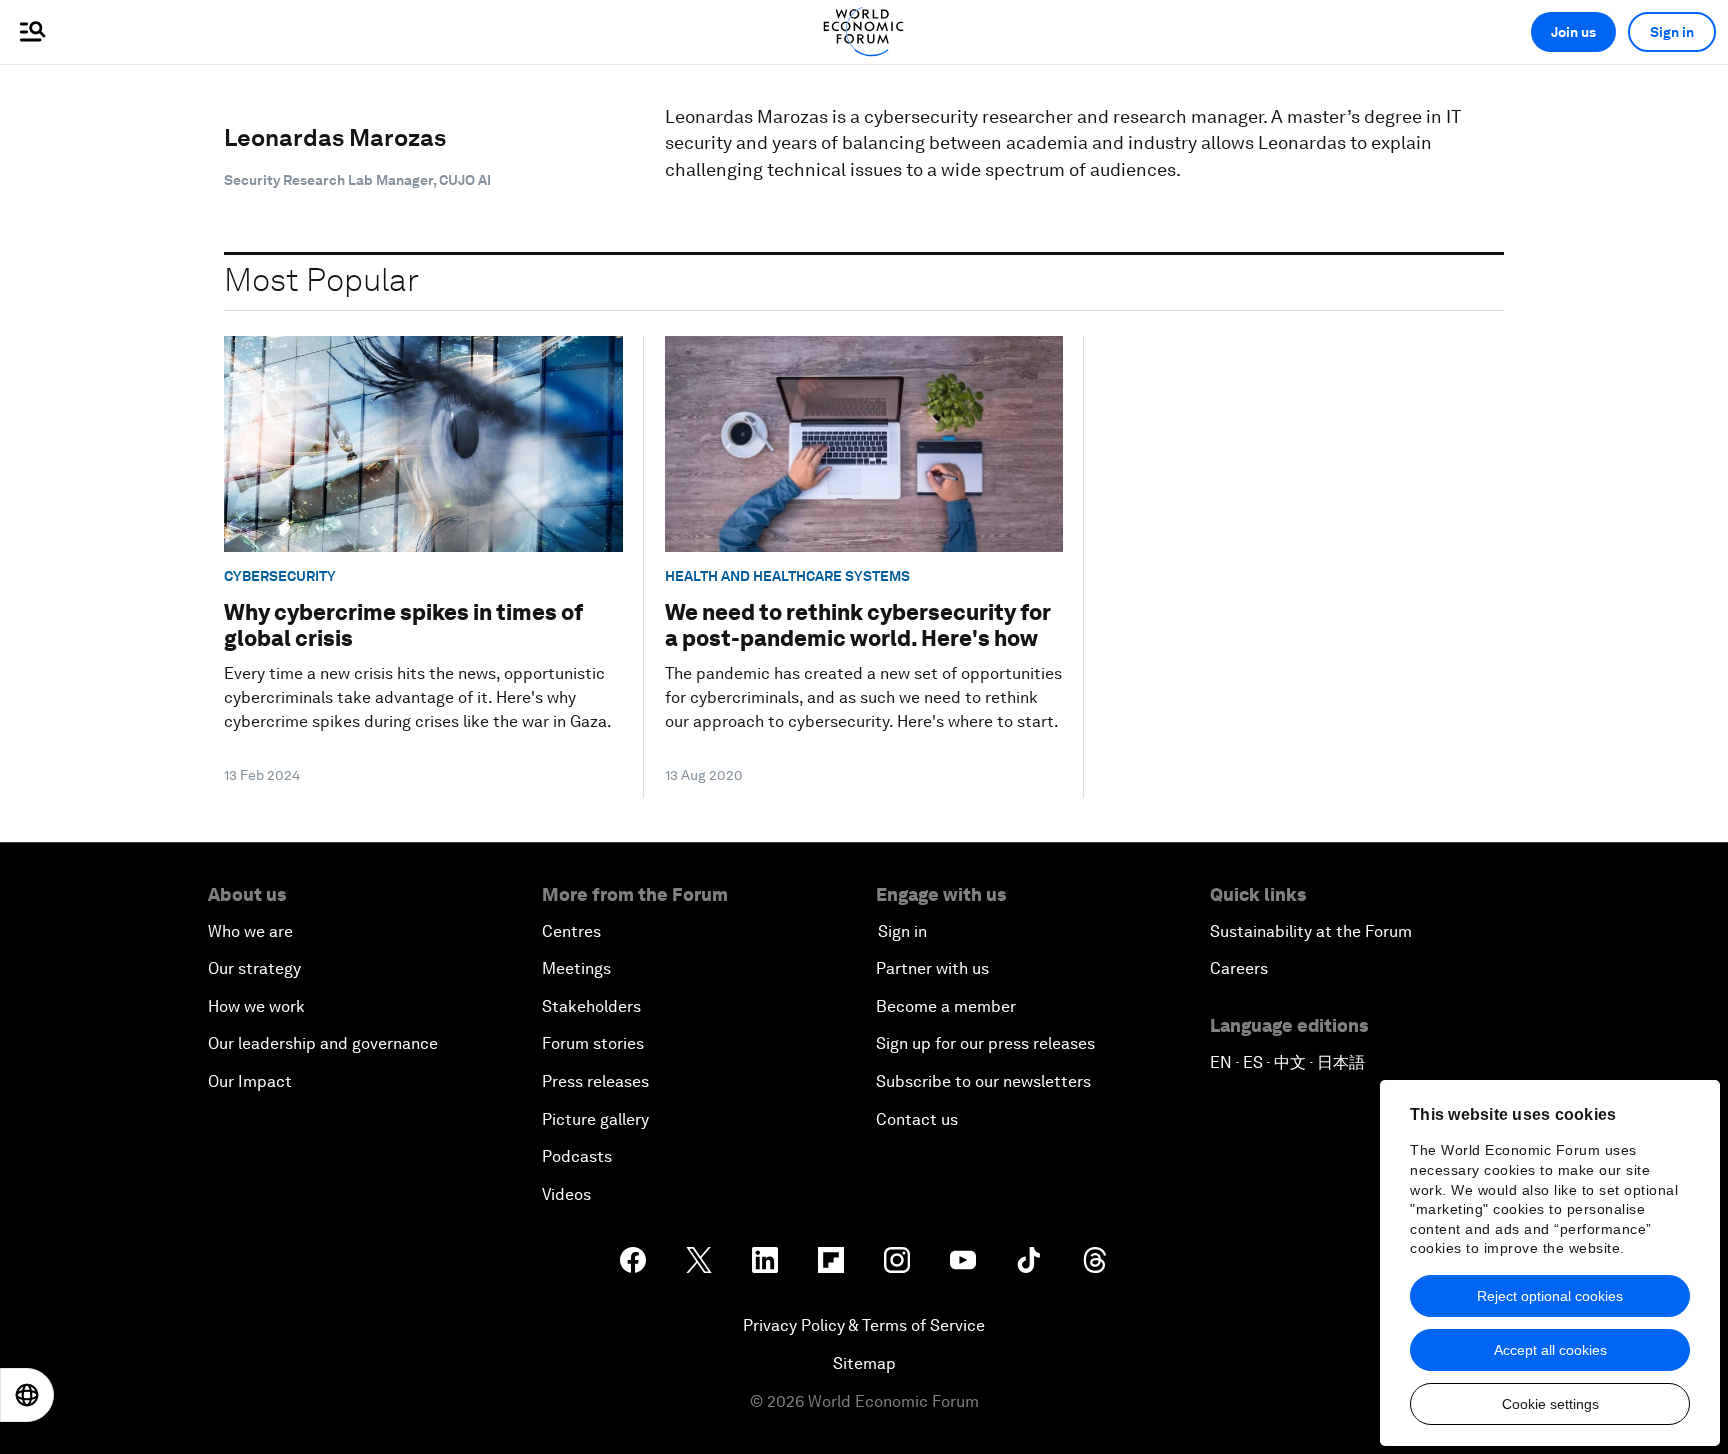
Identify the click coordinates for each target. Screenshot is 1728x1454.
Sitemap (864, 1363)
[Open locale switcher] (27, 1395)
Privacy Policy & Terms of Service (864, 1325)
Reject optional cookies (1550, 1296)
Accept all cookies (1550, 1350)
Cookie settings (1550, 1404)
